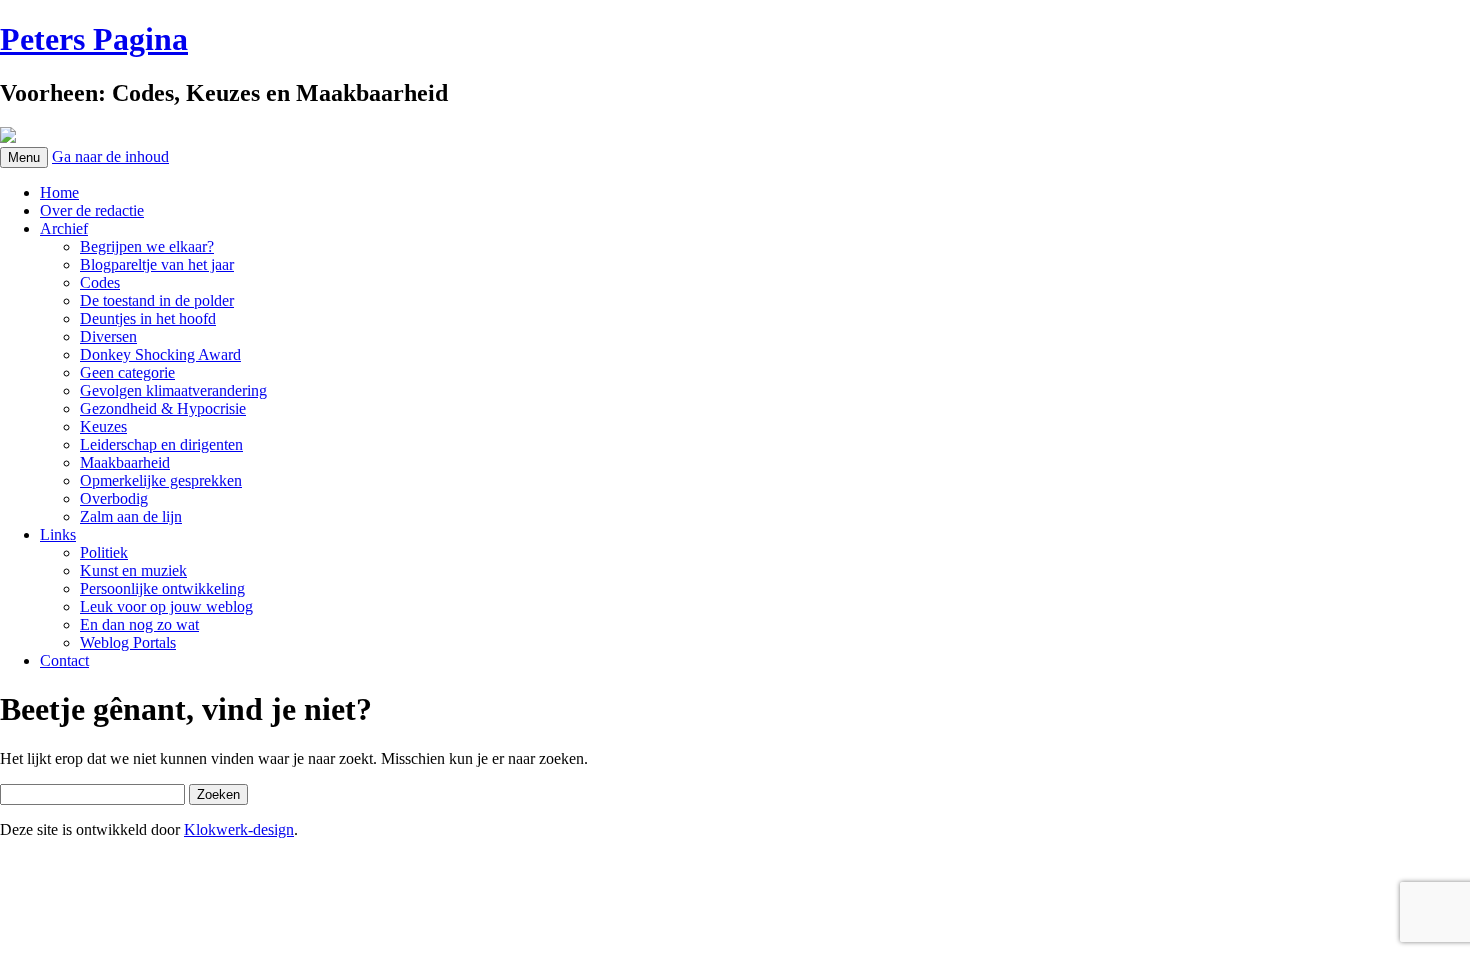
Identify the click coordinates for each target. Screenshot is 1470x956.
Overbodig (114, 498)
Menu (24, 157)
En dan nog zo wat (139, 624)
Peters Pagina (94, 39)
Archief (64, 228)
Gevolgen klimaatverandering (173, 390)
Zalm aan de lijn (131, 516)
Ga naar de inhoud (110, 156)
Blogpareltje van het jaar (157, 264)
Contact (64, 660)
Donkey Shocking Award (160, 354)
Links (58, 534)
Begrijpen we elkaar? (147, 246)
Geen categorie (127, 372)
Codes (100, 282)
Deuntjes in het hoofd (148, 318)
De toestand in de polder (157, 300)
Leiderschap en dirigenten (161, 444)
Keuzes (103, 426)
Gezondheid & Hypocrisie (163, 408)
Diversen (108, 336)
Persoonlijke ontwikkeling (162, 588)
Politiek (104, 552)
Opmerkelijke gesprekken (161, 480)
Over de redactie (92, 210)
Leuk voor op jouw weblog (166, 606)
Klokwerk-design (239, 829)
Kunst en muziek (133, 570)
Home (59, 192)
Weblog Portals (128, 642)
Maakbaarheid (125, 462)
